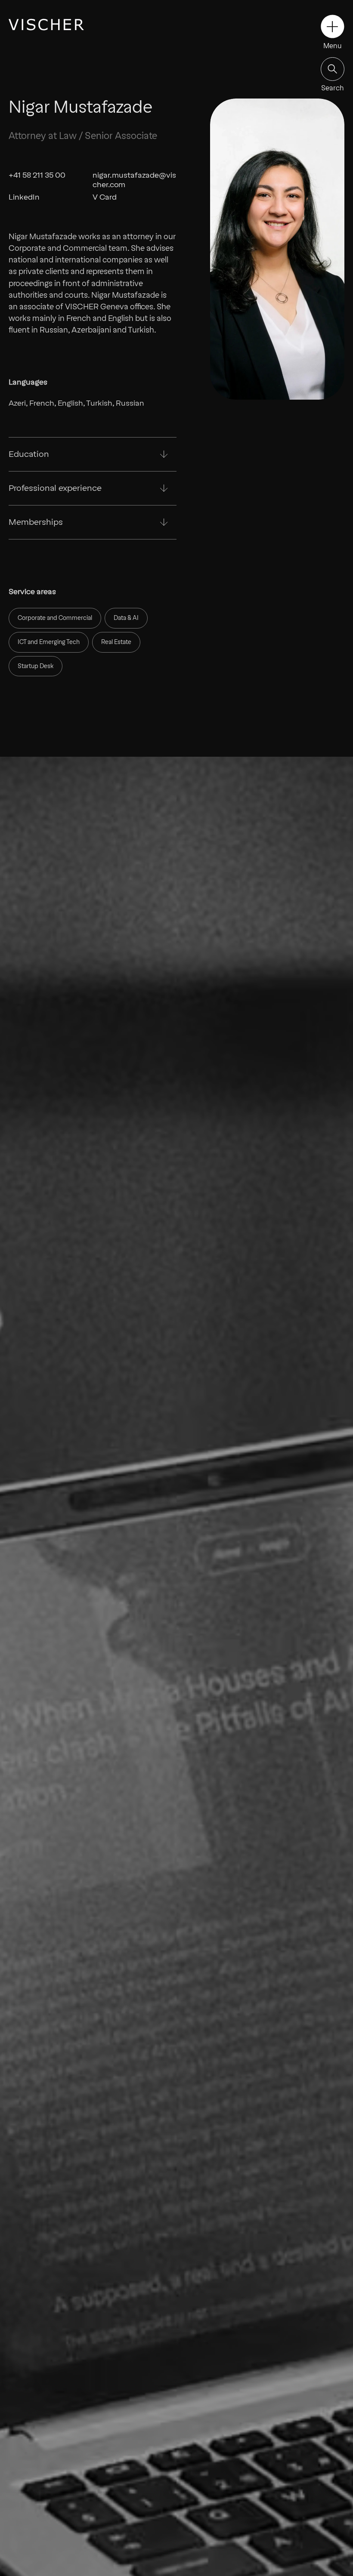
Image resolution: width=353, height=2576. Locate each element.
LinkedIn (24, 197)
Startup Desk (36, 666)
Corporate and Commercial (55, 618)
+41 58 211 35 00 (37, 175)
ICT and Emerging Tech (49, 642)
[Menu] (333, 26)
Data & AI (126, 618)
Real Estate (116, 642)
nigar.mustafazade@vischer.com (134, 179)
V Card (105, 197)
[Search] (333, 69)
